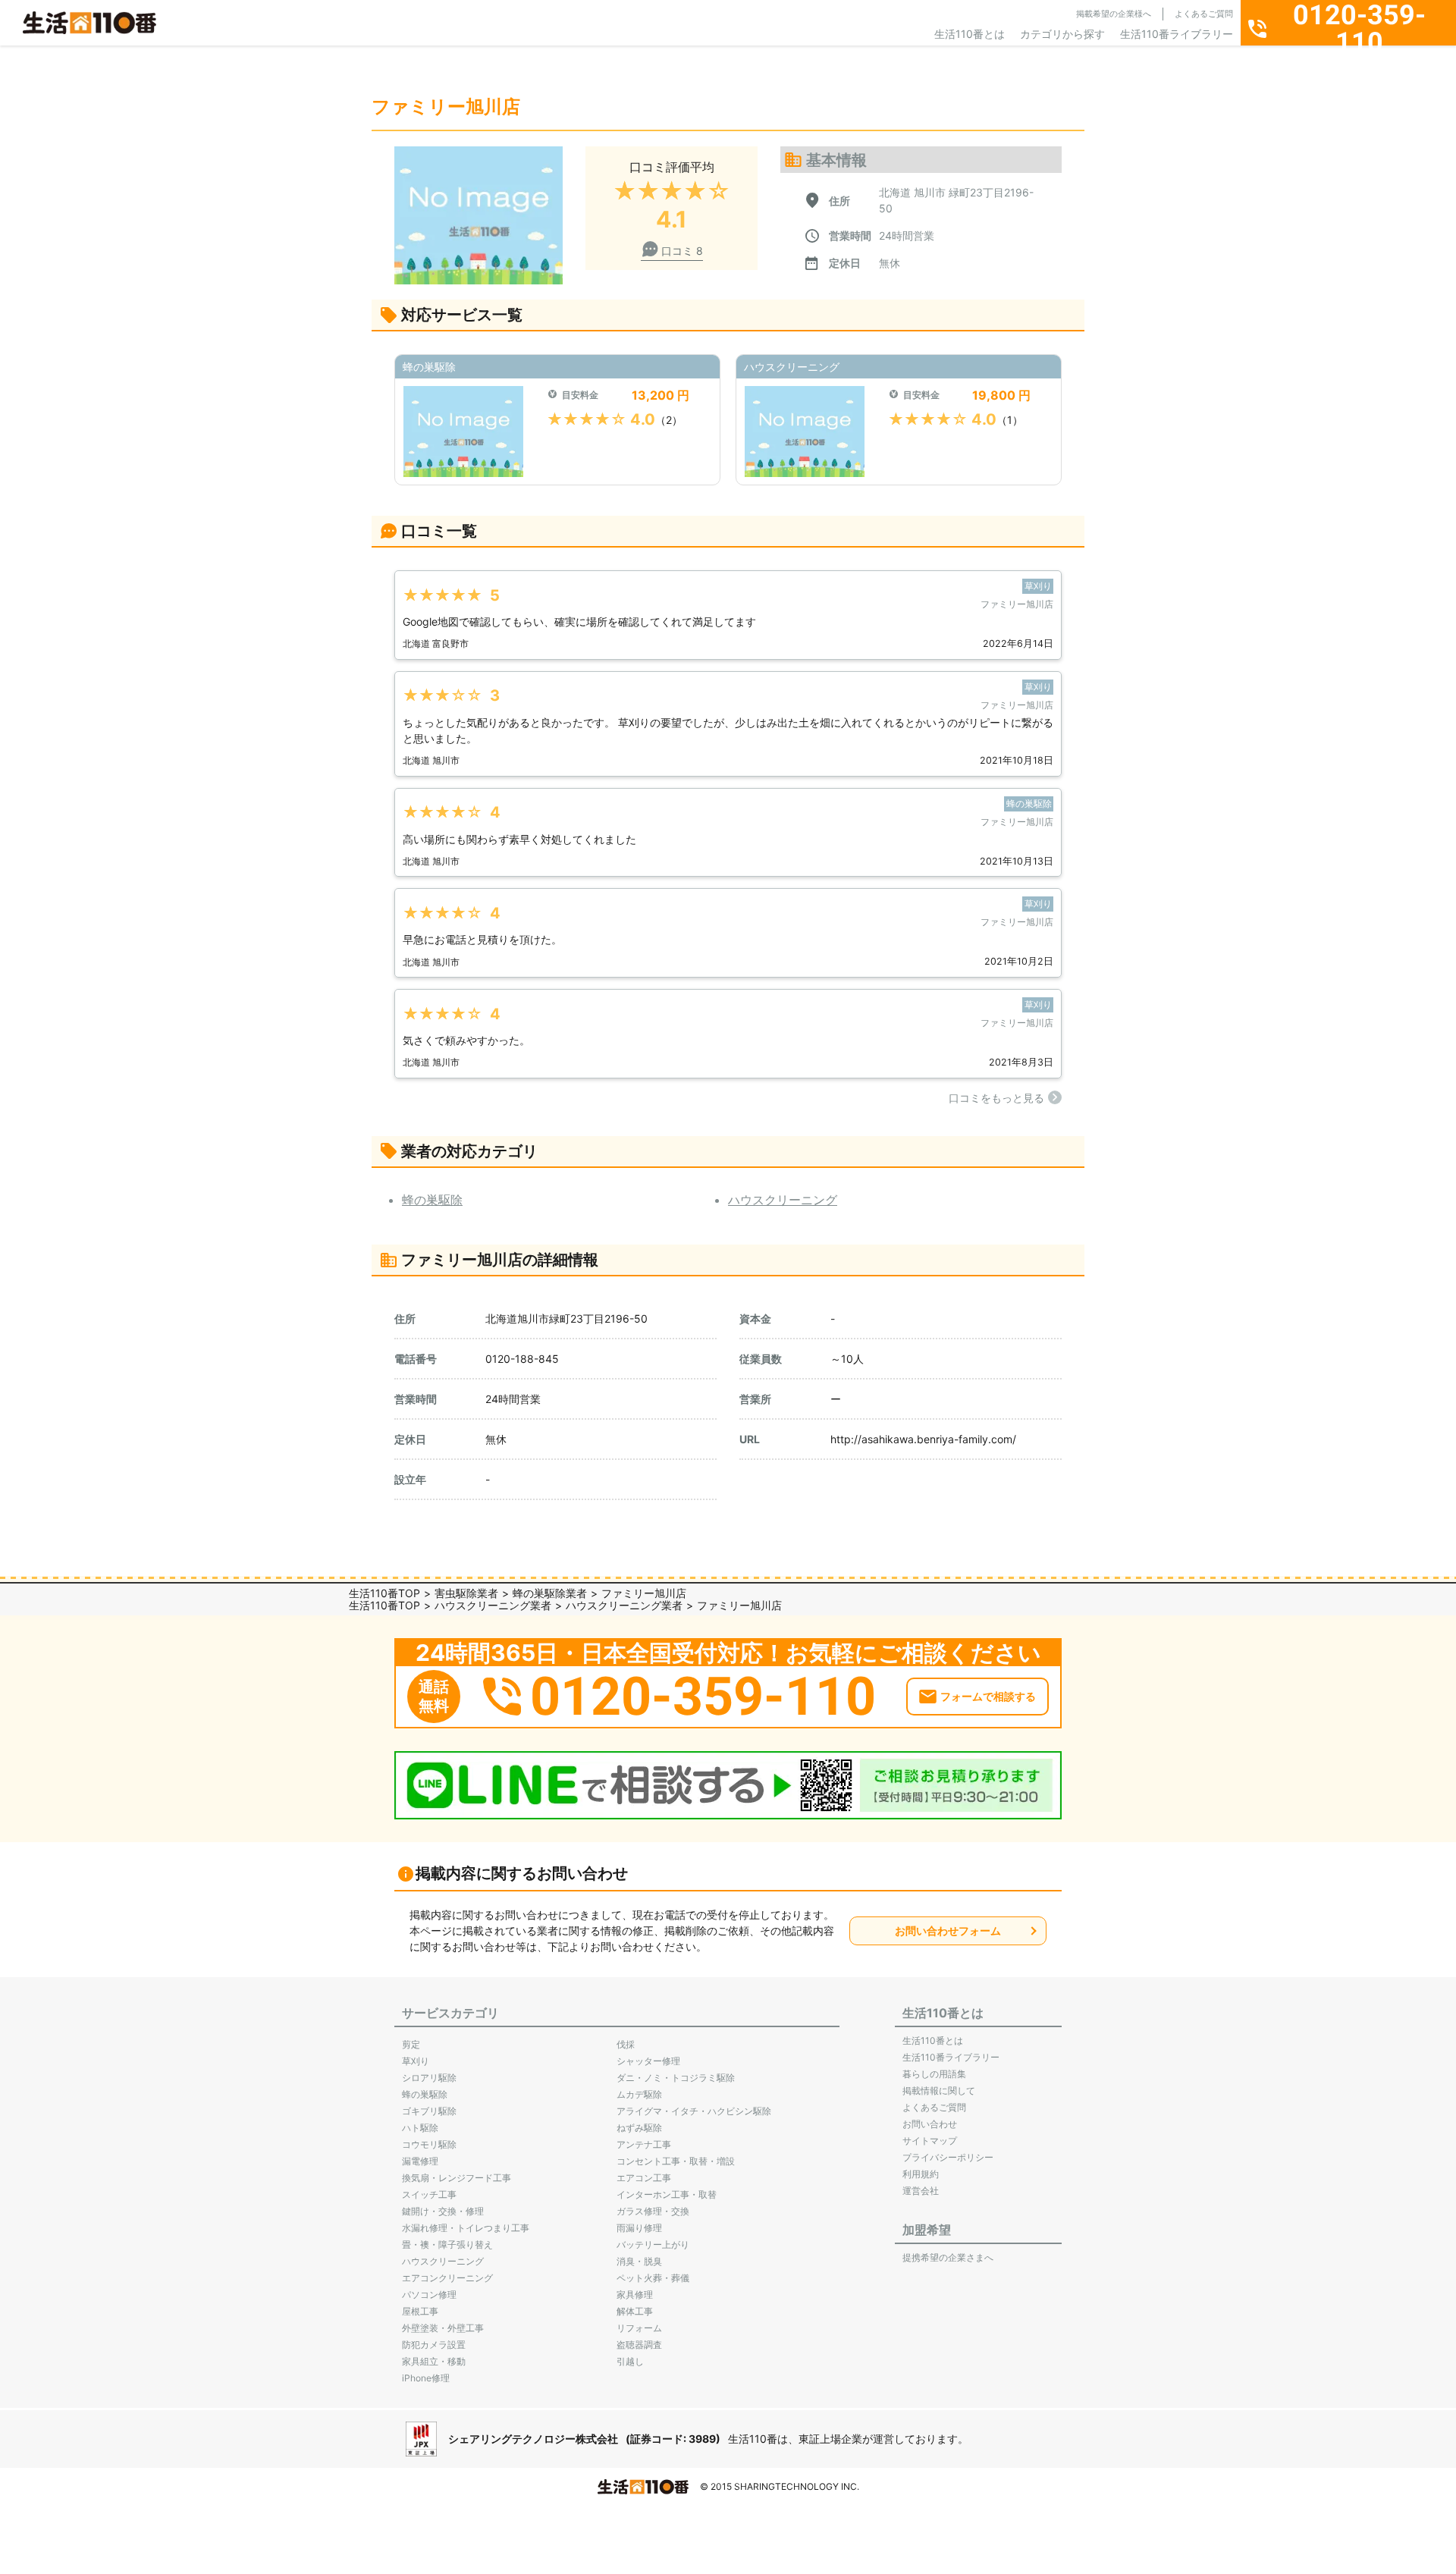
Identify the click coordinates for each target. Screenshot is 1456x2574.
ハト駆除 (420, 2128)
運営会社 (921, 2191)
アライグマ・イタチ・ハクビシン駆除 (694, 2111)
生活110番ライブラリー (1177, 34)
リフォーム (639, 2328)
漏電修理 (420, 2161)
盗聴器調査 (639, 2345)
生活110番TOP (384, 1593)
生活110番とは (970, 34)
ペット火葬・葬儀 (653, 2278)
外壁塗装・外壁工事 (443, 2328)
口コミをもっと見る (996, 1098)
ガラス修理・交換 (653, 2211)
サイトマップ (930, 2141)
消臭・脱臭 (639, 2261)
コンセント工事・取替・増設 (676, 2161)
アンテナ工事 (644, 2144)
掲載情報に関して (939, 2091)
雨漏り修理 (639, 2228)
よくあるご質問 (1204, 14)
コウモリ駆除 (429, 2144)
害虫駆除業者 (466, 1593)
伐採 (626, 2044)
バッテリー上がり (653, 2244)
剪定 (411, 2044)
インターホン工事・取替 (667, 2194)
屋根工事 (420, 2311)
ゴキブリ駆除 (429, 2111)
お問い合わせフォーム (948, 1930)
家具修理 (635, 2295)
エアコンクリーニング (447, 2278)
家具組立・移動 (434, 2361)
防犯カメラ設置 (434, 2345)
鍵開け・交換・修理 (443, 2211)
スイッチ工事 (429, 2194)
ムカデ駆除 (639, 2094)
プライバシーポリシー (948, 2157)
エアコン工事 (644, 2178)
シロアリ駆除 (429, 2078)
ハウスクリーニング (783, 1200)
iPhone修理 (426, 2378)
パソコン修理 (429, 2295)
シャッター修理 (648, 2061)
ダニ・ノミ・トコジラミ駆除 (676, 2078)
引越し (630, 2361)
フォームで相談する (988, 1696)
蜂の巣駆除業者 (550, 1593)
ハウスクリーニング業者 (493, 1605)
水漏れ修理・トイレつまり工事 (466, 2228)
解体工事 (635, 2311)
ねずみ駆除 (639, 2128)
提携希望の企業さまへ (948, 2257)
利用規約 (921, 2174)
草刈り (416, 2061)
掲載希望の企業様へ (1114, 14)
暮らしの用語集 (934, 2074)
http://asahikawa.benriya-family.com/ (923, 1439)
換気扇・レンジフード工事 (457, 2178)
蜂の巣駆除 (432, 1200)
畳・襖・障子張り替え (447, 2244)
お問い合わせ (930, 2124)
